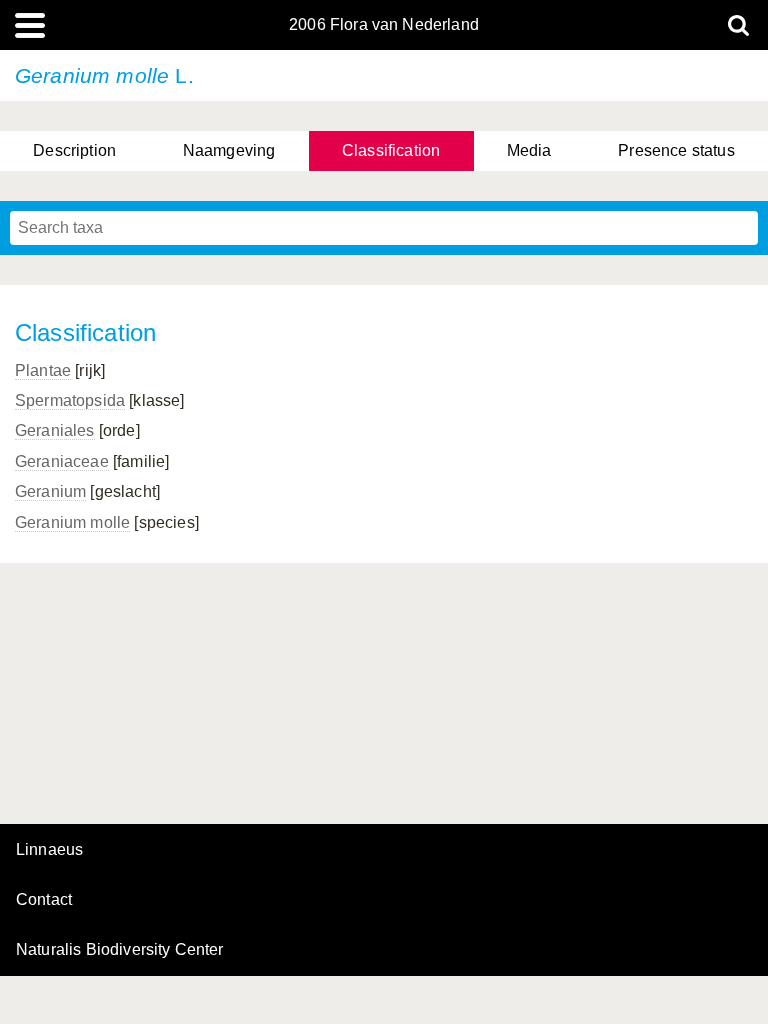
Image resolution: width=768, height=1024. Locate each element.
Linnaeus (49, 850)
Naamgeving (229, 150)
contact (44, 899)
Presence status (676, 150)
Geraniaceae (62, 461)
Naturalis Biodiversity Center (120, 950)
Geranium (50, 491)
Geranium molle (72, 522)
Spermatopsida (70, 400)
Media (529, 150)
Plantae (43, 370)
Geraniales (55, 430)
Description (74, 150)
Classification (391, 150)
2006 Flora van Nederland (384, 25)
